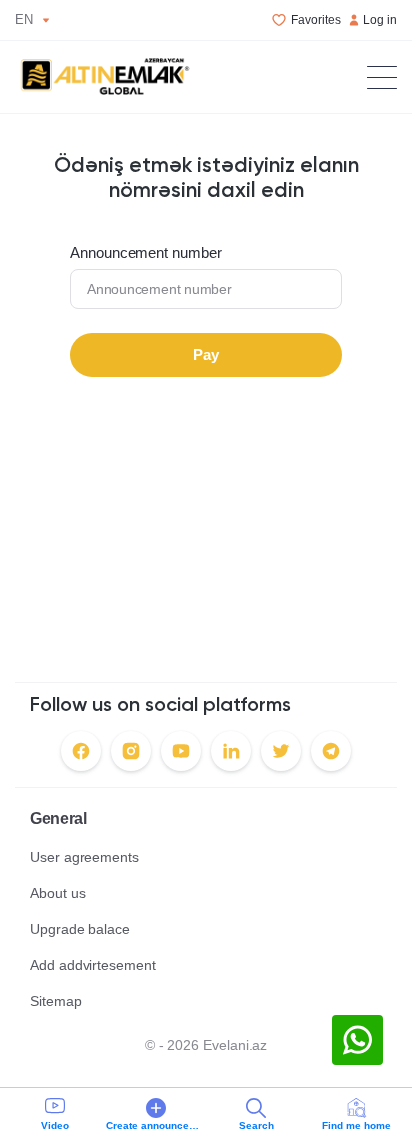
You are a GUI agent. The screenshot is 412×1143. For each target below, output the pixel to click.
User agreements (84, 857)
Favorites (315, 20)
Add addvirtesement (93, 965)
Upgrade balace (80, 929)
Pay (206, 354)
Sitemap (56, 1001)
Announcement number (146, 253)
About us (57, 893)
